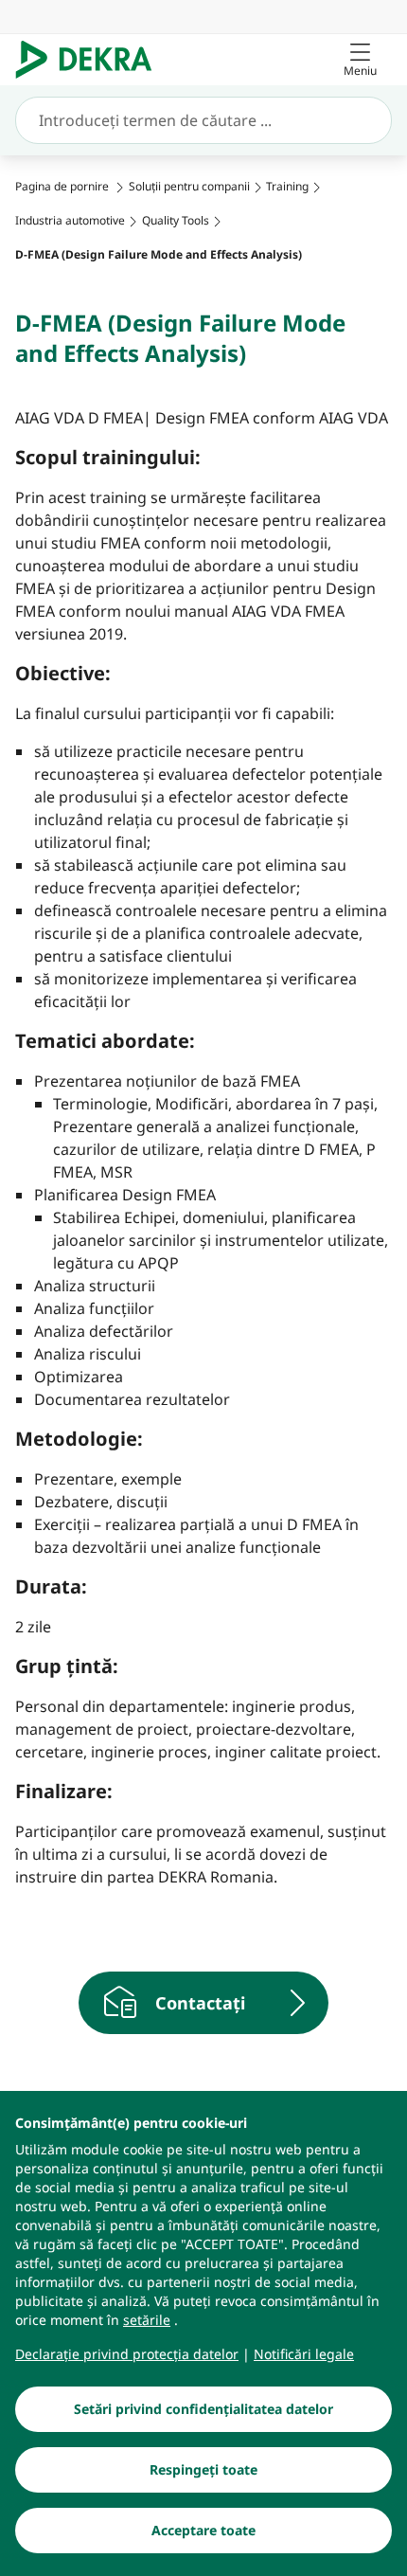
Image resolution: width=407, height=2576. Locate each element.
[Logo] (91, 60)
